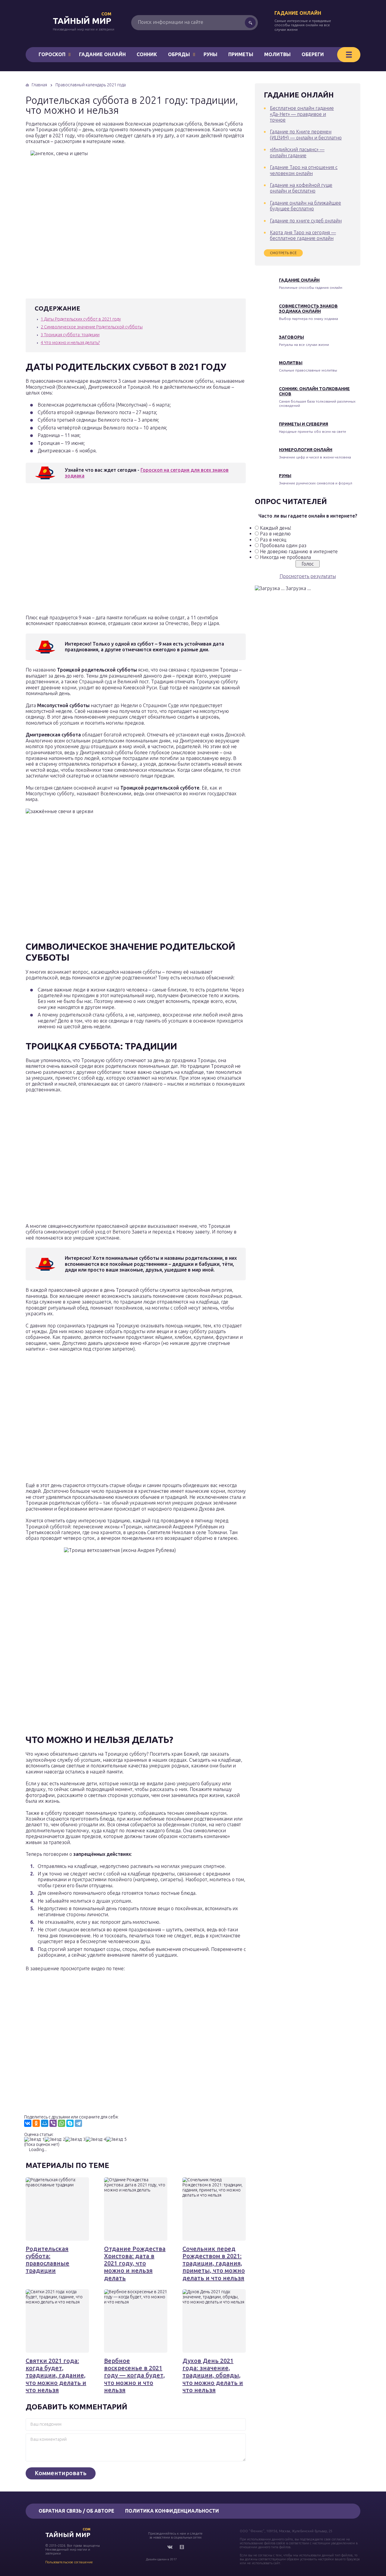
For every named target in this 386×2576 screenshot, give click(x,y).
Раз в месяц (273, 540)
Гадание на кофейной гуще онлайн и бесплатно (301, 188)
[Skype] (70, 2123)
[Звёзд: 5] (116, 2139)
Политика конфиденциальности (172, 2511)
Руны (210, 54)
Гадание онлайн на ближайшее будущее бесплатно (305, 206)
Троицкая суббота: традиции (70, 335)
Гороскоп (52, 54)
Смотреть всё (283, 253)
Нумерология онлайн (306, 450)
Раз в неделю (275, 534)
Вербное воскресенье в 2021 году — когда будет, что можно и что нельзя (134, 2375)
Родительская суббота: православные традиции (47, 2260)
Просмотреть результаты (308, 576)
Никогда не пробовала (285, 557)
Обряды (179, 54)
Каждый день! (276, 528)
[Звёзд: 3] (75, 2139)
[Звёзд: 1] (34, 2139)
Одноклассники (182, 2547)
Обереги (313, 54)
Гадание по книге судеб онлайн (306, 221)
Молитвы (277, 54)
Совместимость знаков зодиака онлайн (308, 309)
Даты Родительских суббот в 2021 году (81, 319)
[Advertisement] (113, 551)
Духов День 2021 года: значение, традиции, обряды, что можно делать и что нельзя (213, 2375)
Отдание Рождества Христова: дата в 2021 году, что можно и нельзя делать (135, 2263)
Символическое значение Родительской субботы (92, 327)
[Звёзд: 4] (96, 2139)
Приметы (241, 54)
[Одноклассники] (36, 2123)
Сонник (147, 54)
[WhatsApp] (62, 2123)
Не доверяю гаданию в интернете (299, 551)
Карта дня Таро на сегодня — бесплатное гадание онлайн (303, 235)
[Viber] (53, 2123)
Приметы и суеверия (304, 424)
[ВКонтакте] (28, 2123)
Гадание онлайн (298, 13)
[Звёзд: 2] (55, 2139)
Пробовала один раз (283, 545)
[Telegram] (78, 2123)
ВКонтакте (170, 2547)
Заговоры (291, 337)
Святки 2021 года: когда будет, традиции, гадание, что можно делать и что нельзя (56, 2375)
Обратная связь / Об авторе (76, 2511)
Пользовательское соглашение (69, 2562)
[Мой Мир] (45, 2123)
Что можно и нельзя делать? (70, 343)
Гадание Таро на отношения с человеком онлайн (304, 170)
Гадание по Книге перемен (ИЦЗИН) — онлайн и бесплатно (306, 134)
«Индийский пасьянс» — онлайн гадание (297, 152)
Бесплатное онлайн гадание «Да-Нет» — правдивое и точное (302, 114)
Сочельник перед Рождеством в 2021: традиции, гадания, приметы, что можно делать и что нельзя (214, 2263)
